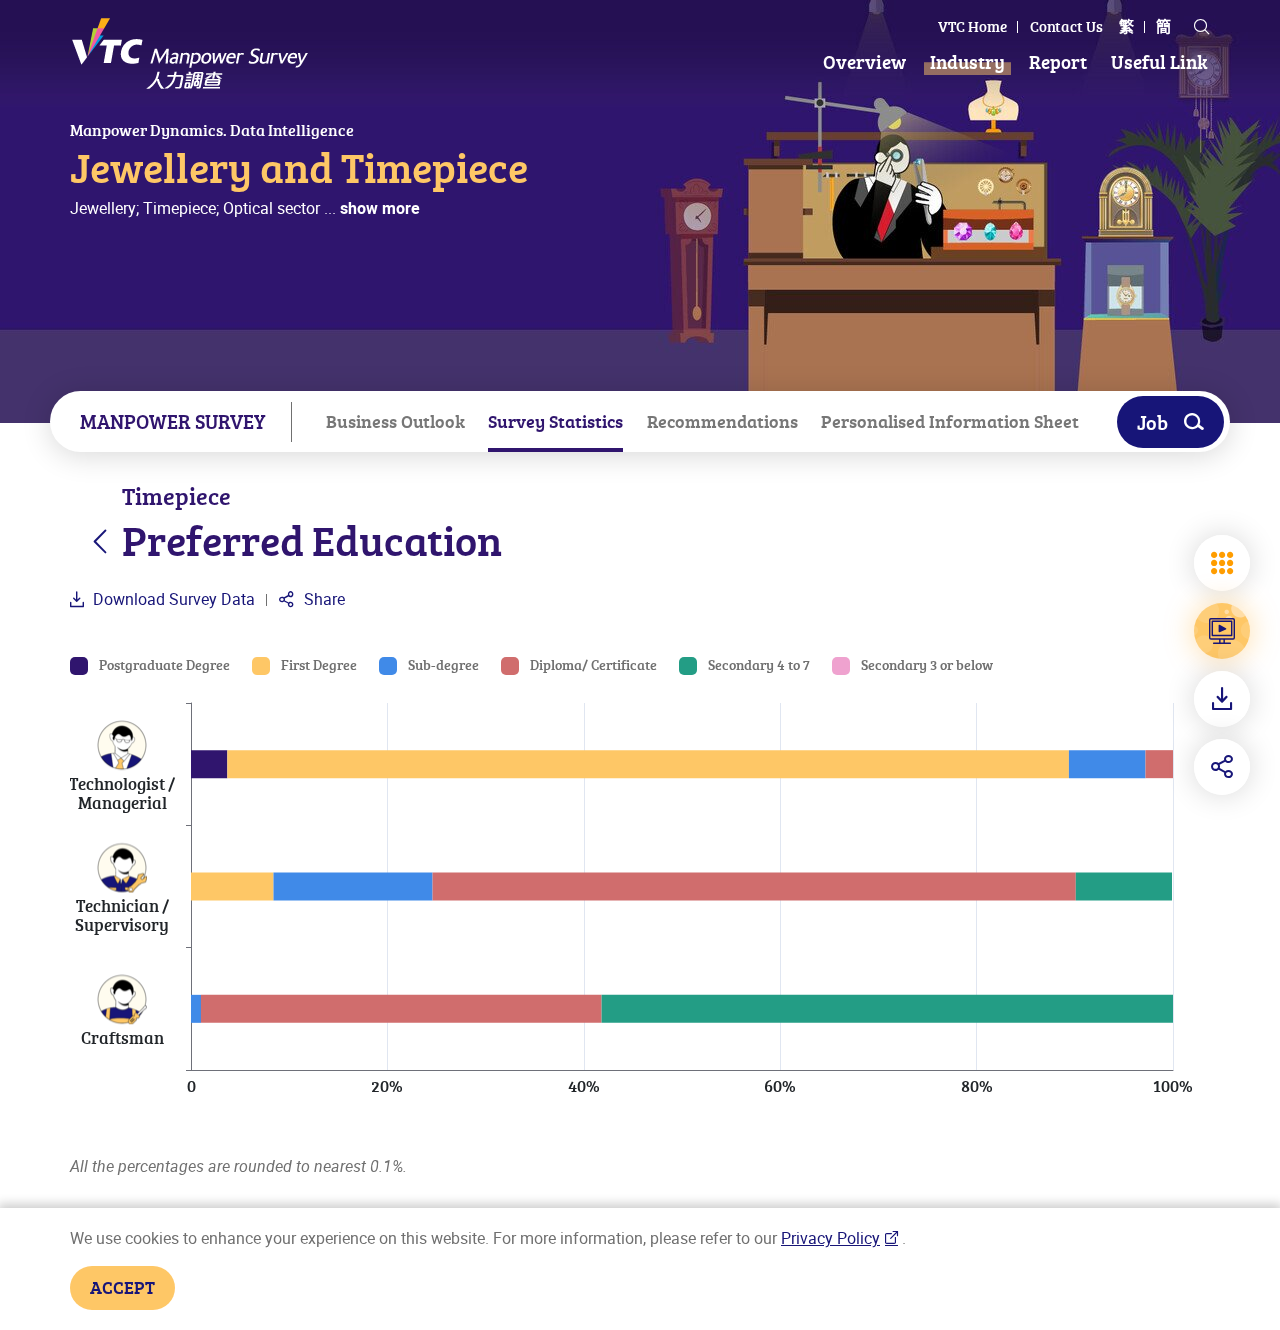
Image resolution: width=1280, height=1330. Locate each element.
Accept (122, 1287)
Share (322, 599)
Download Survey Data (172, 599)
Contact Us (1066, 26)
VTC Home (972, 26)
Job (1152, 422)
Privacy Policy (830, 1238)
